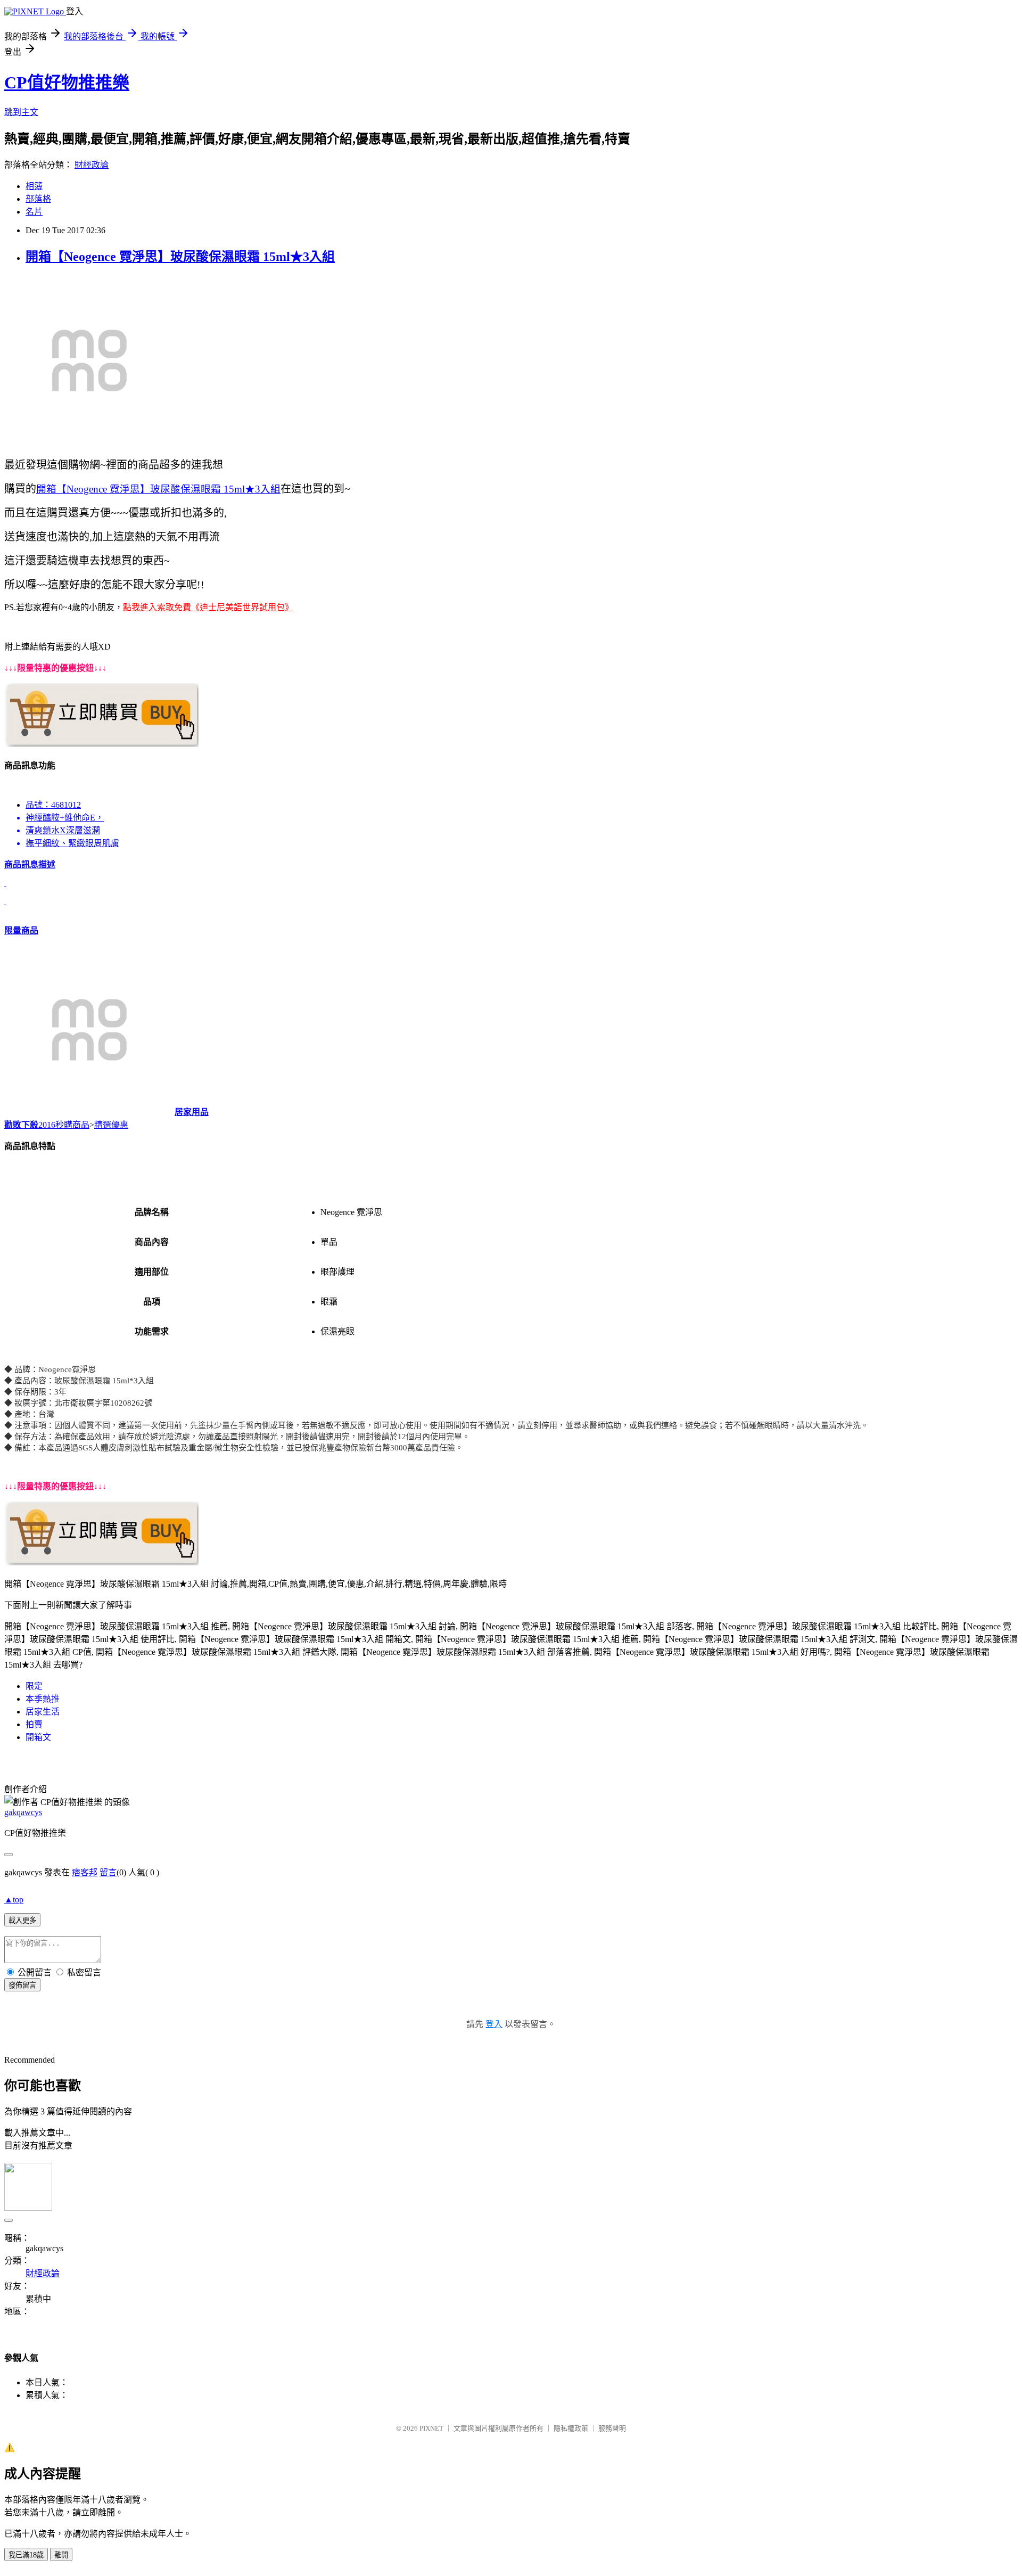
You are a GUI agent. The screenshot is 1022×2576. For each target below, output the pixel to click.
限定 (34, 1686)
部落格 (38, 199)
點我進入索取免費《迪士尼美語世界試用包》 (208, 607)
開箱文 (38, 1737)
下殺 (30, 1125)
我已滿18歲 (26, 2555)
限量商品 (21, 930)
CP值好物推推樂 (67, 83)
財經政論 (92, 165)
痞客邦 (85, 1872)
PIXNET (431, 2428)
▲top (14, 1900)
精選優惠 (111, 1125)
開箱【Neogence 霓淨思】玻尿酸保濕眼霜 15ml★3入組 (180, 257)
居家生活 (43, 1712)
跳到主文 (21, 112)
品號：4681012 (53, 805)
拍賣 (34, 1724)
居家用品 (192, 1112)
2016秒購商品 (64, 1125)
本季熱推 (43, 1699)
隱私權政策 (571, 2428)
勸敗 (13, 1125)
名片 (34, 212)
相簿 (34, 186)
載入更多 (22, 1920)
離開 (61, 2555)
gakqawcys (23, 1812)
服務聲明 (612, 2428)
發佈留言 (22, 1985)
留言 (108, 1872)
